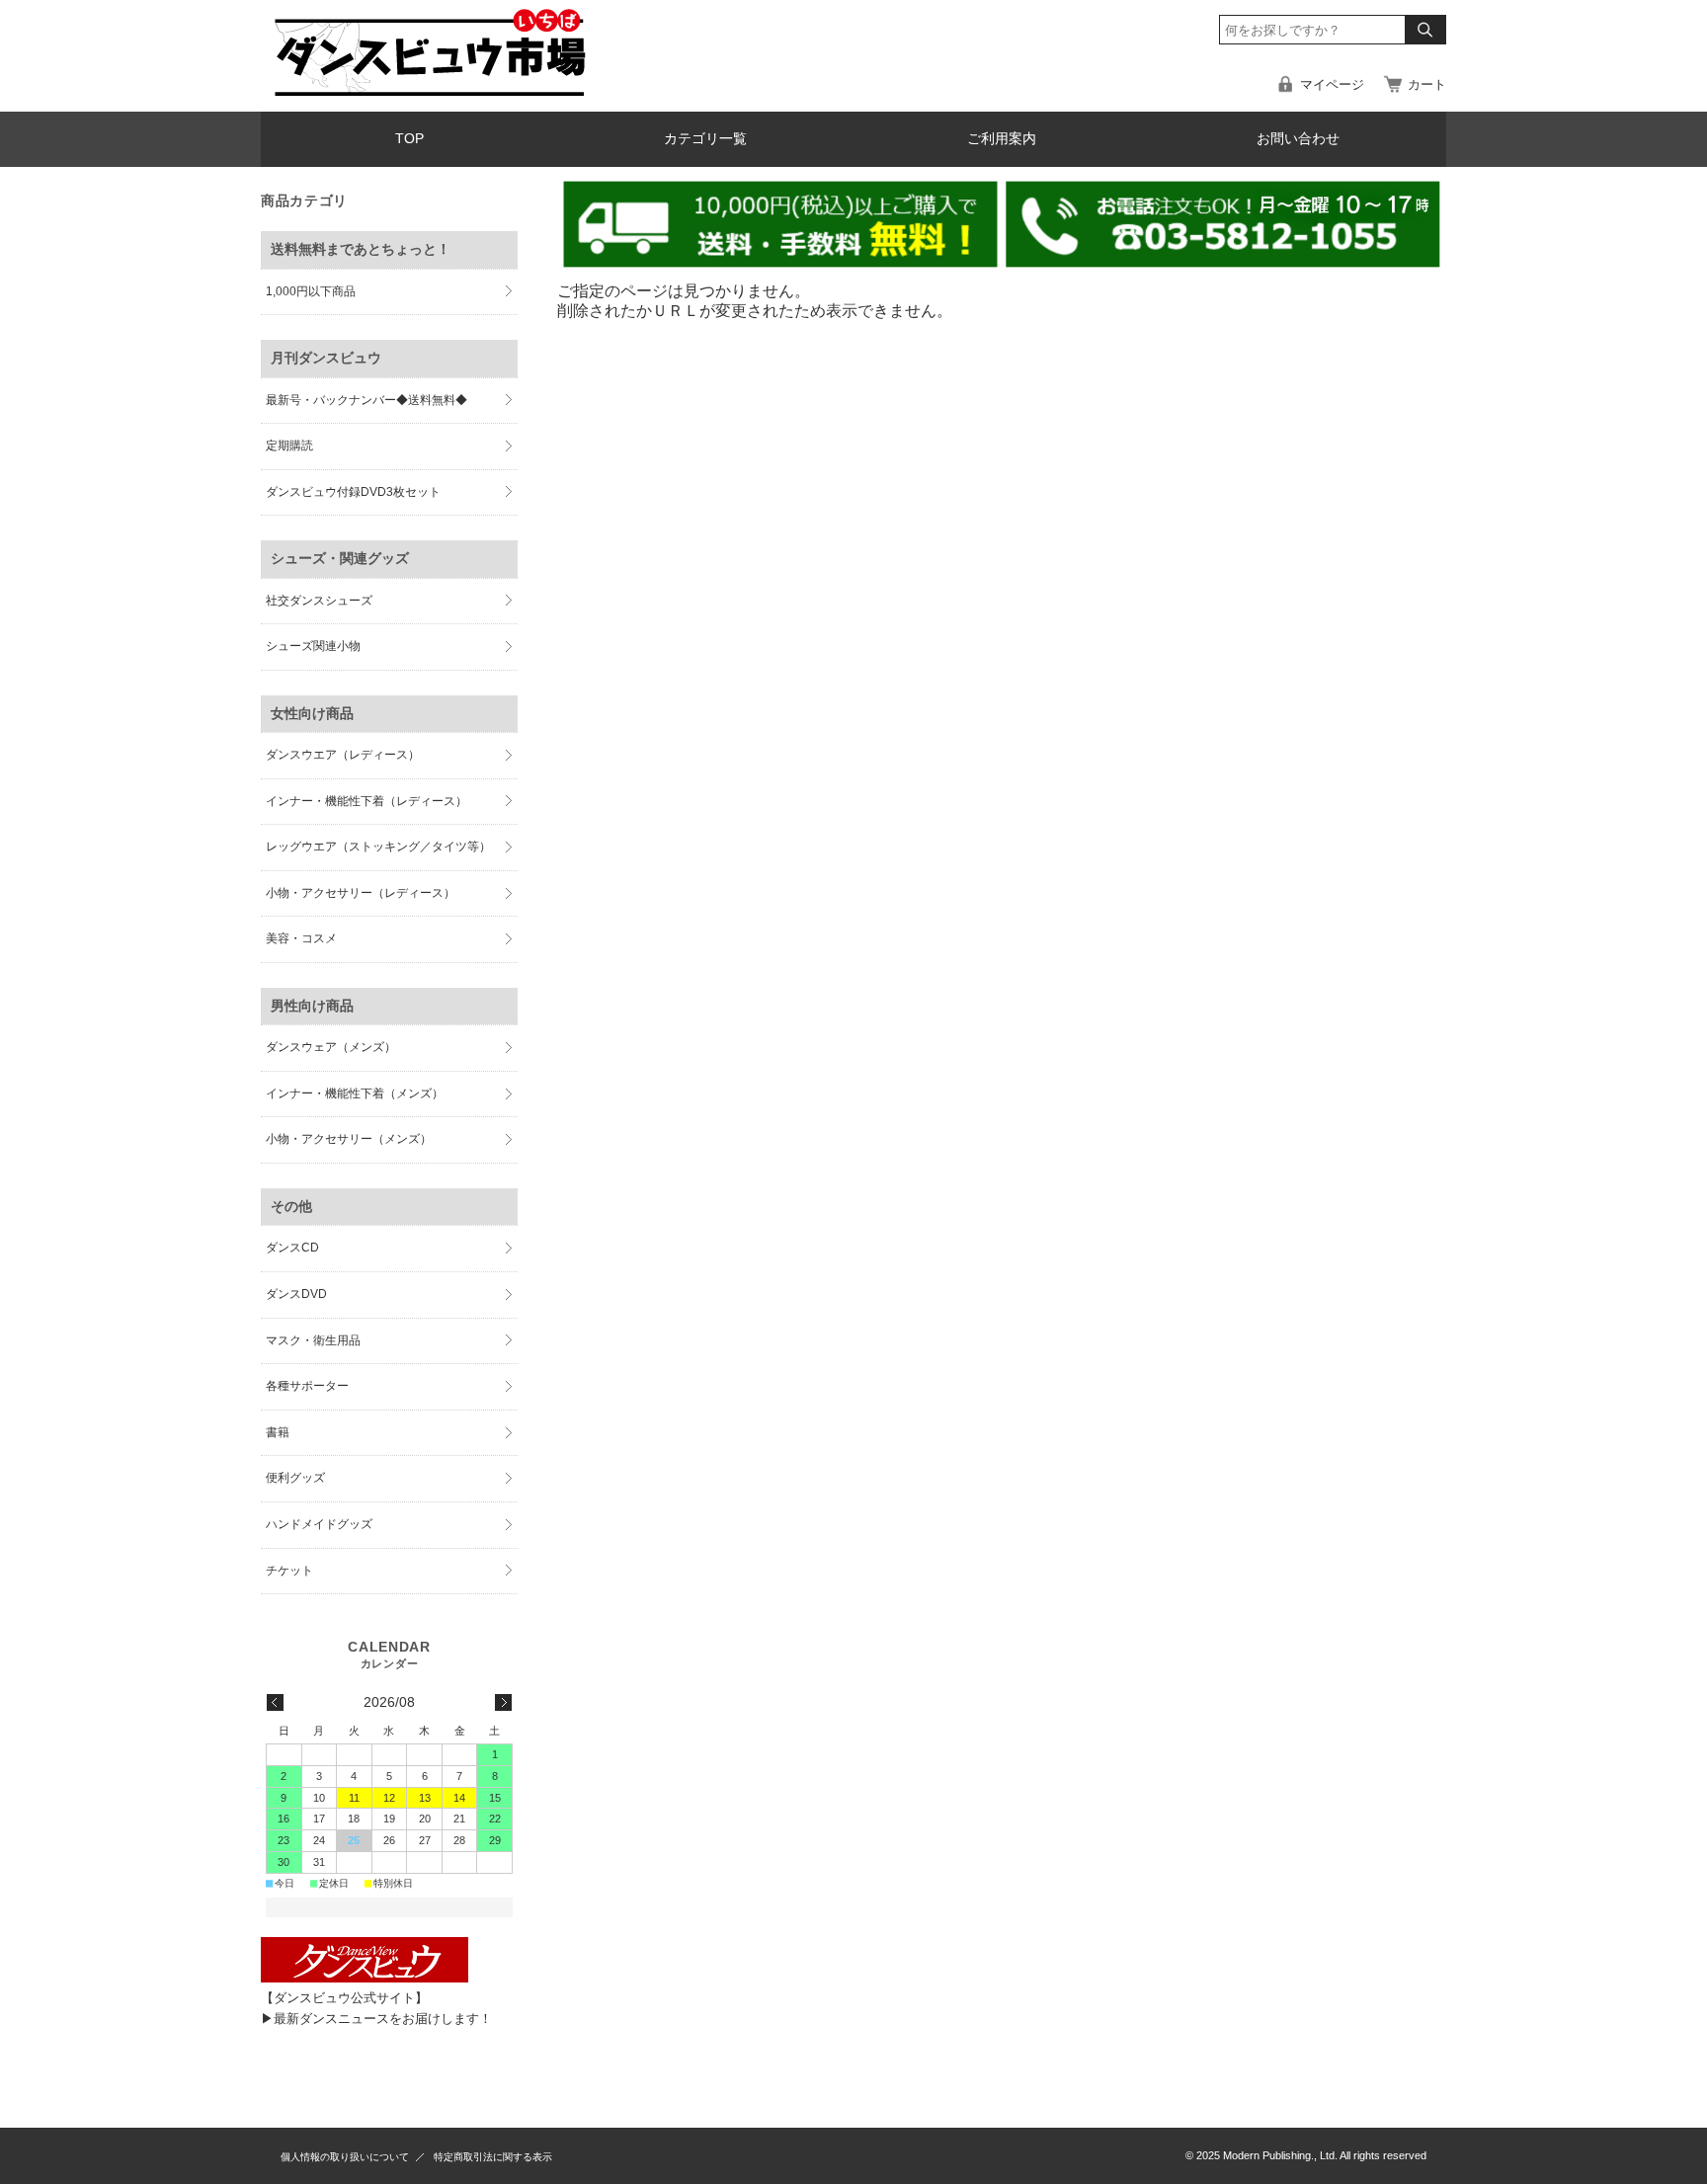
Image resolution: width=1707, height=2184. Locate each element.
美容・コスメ (301, 938)
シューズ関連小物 (313, 646)
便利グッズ (295, 1478)
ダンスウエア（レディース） (343, 755)
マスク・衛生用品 (313, 1340)
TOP (409, 139)
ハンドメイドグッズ (319, 1524)
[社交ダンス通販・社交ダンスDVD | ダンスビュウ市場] (429, 95)
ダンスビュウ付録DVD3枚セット (353, 492)
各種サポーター (307, 1386)
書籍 (278, 1432)
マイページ (1332, 84)
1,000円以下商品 (311, 291)
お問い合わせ (1298, 139)
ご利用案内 (1002, 139)
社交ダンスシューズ (319, 601)
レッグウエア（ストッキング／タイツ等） (378, 847)
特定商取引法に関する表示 (493, 2157)
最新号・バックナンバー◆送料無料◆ (366, 400)
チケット (289, 1571)
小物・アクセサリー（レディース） (361, 893)
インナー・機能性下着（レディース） (366, 801)
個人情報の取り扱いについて (345, 2157)
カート (1427, 84)
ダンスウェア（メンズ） (331, 1047)
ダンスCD (292, 1248)
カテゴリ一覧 (705, 139)
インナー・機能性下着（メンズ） (355, 1093)
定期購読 (289, 445)
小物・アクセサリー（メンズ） (349, 1139)
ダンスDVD (296, 1294)
